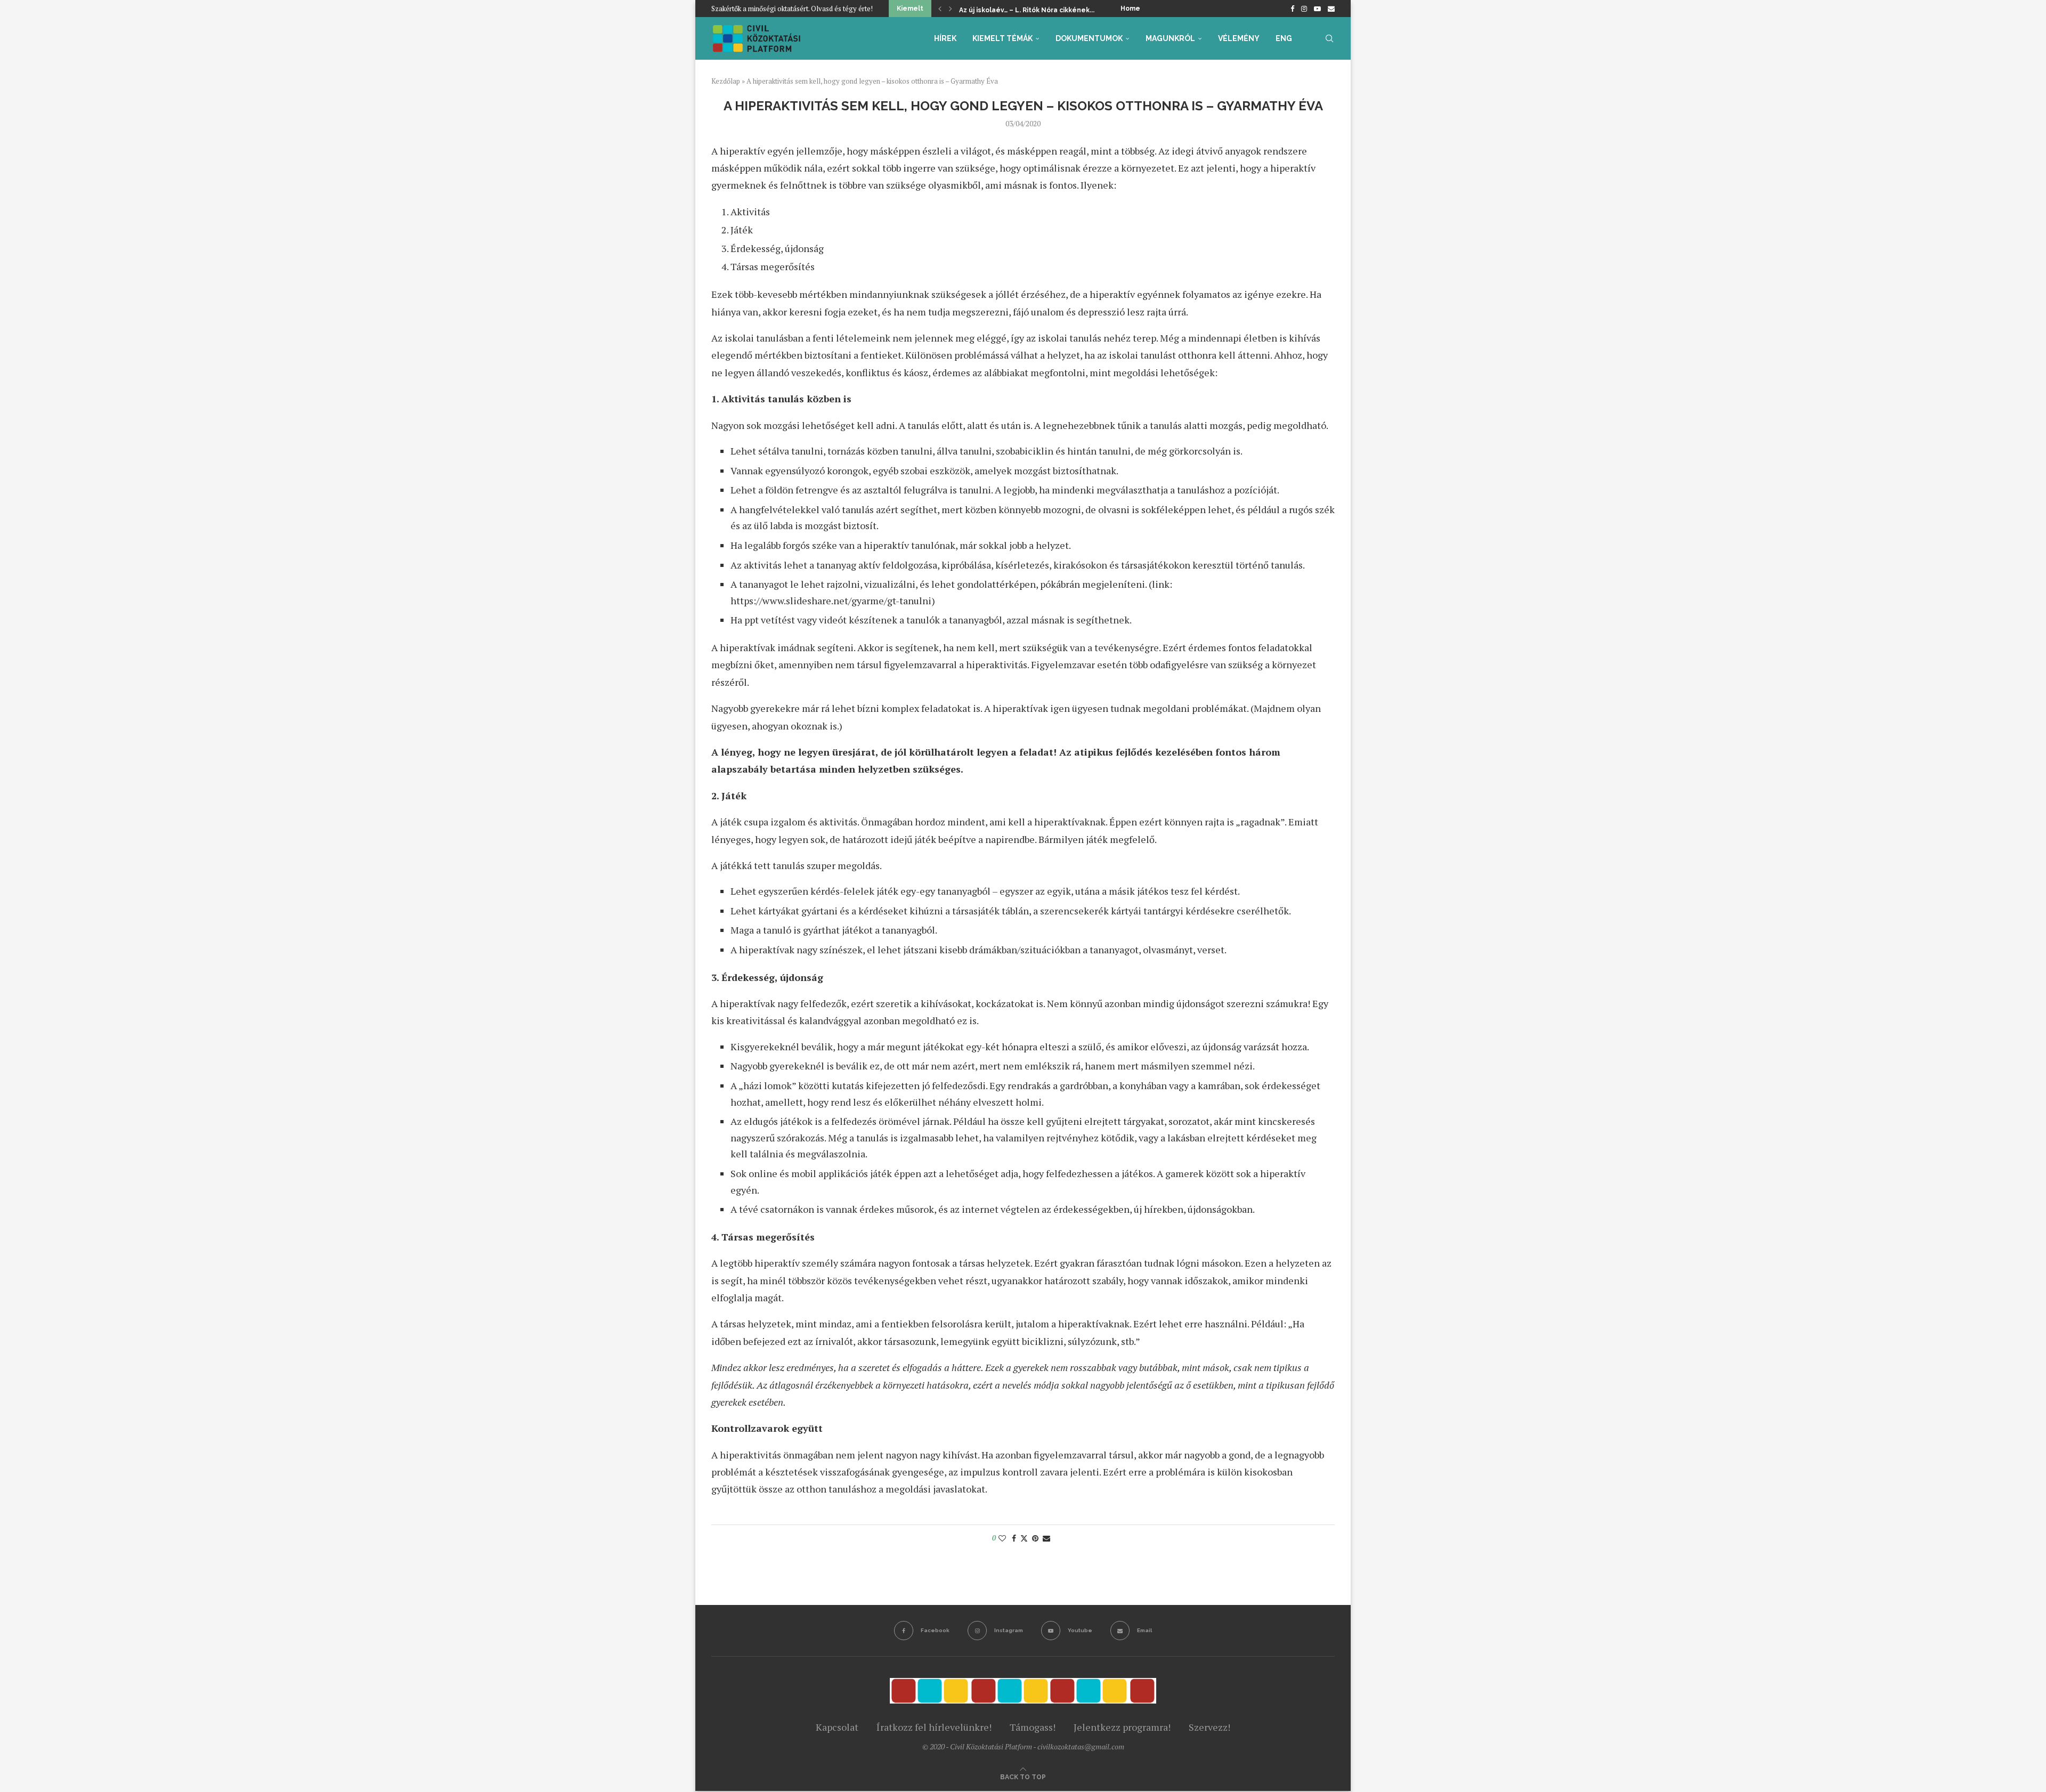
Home (1130, 9)
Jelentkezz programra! (1122, 1727)
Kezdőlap (726, 81)
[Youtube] (1317, 9)
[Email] (1331, 9)
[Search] (1329, 38)
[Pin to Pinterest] (1035, 1538)
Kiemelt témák (1002, 38)
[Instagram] (1304, 9)
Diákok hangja (983, 10)
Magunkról (1170, 38)
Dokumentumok (1089, 38)
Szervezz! (1209, 1727)
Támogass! (1033, 1727)
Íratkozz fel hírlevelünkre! (934, 1727)
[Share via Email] (1046, 1538)
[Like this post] (1002, 1538)
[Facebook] (1292, 9)
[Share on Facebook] (1014, 1538)
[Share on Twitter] (1024, 1538)
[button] (940, 9)
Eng (1284, 38)
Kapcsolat (837, 1727)
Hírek (945, 38)
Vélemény (1239, 38)
